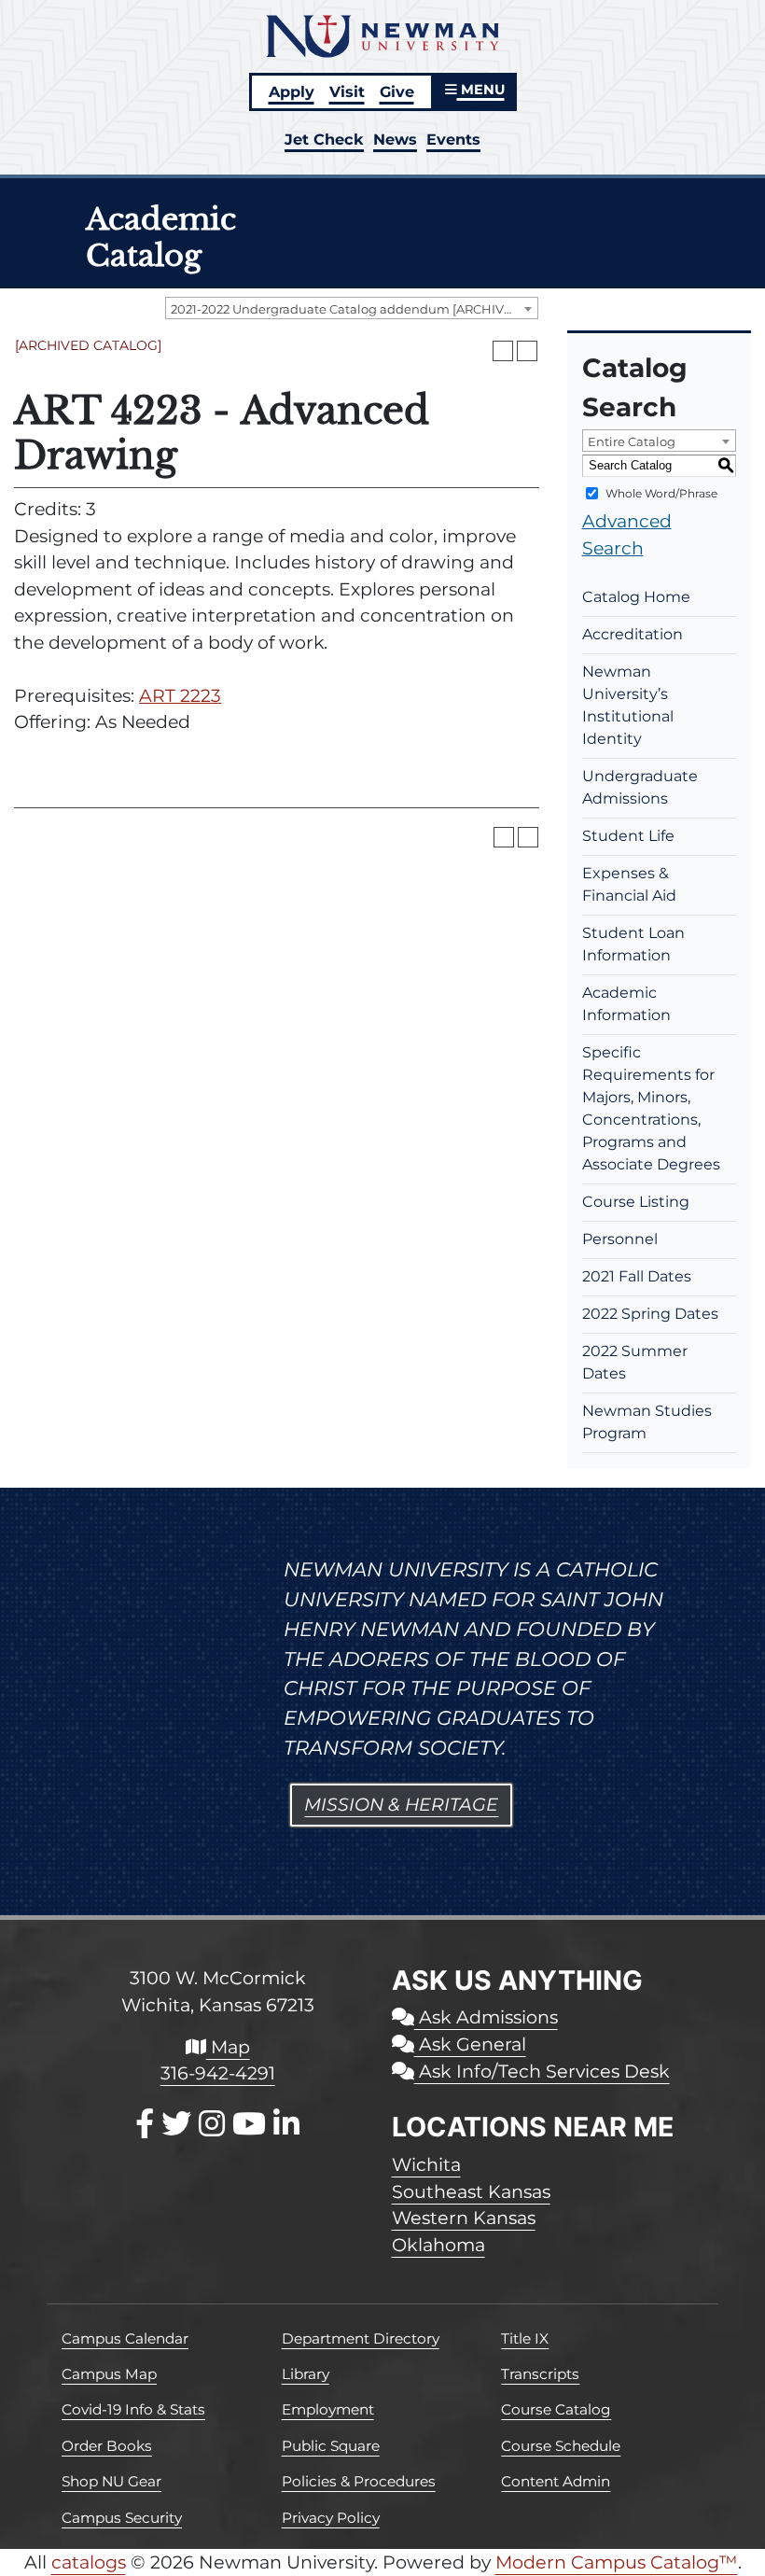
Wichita (426, 2164)
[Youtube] (249, 2124)
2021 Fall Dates (637, 1276)
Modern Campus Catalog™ (617, 2562)
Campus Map (109, 2374)
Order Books (107, 2446)
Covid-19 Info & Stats (133, 2409)
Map (228, 2047)
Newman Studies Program (647, 1422)
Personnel (620, 1239)
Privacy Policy (331, 2518)
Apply (292, 91)
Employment (328, 2409)
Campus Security (122, 2518)
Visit (347, 91)
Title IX (525, 2338)
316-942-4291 (218, 2073)
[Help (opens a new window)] (527, 351)
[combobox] (352, 308)
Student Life (628, 836)
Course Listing (636, 1202)
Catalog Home (636, 597)
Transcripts (540, 2374)
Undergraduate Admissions (640, 787)
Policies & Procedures (359, 2481)
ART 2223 (180, 696)
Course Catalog (556, 2409)
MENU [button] (481, 90)
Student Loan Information (633, 944)
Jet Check (324, 139)
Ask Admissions (486, 2017)
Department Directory (361, 2338)
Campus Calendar (125, 2338)
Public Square (331, 2446)
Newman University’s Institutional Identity (628, 705)
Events (453, 139)
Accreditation (633, 634)
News (395, 139)
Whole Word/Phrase (661, 493)
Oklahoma (438, 2245)
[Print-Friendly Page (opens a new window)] (503, 351)
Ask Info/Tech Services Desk (542, 2071)
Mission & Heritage (401, 1805)
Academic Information (626, 1004)
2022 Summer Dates (635, 1362)
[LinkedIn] (286, 2124)
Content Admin (556, 2481)
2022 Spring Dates (650, 1314)
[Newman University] (382, 35)
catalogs (89, 2562)
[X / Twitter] (176, 2124)
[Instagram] (212, 2124)
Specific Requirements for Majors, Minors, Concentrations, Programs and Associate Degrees (651, 1108)
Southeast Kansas (471, 2191)
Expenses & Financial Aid (629, 884)
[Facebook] (145, 2124)
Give (397, 91)
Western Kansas (464, 2218)
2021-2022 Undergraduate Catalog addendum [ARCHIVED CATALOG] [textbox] (354, 309)
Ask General (470, 2044)
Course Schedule (561, 2446)
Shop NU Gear (111, 2481)
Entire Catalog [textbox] (632, 441)
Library (306, 2374)
